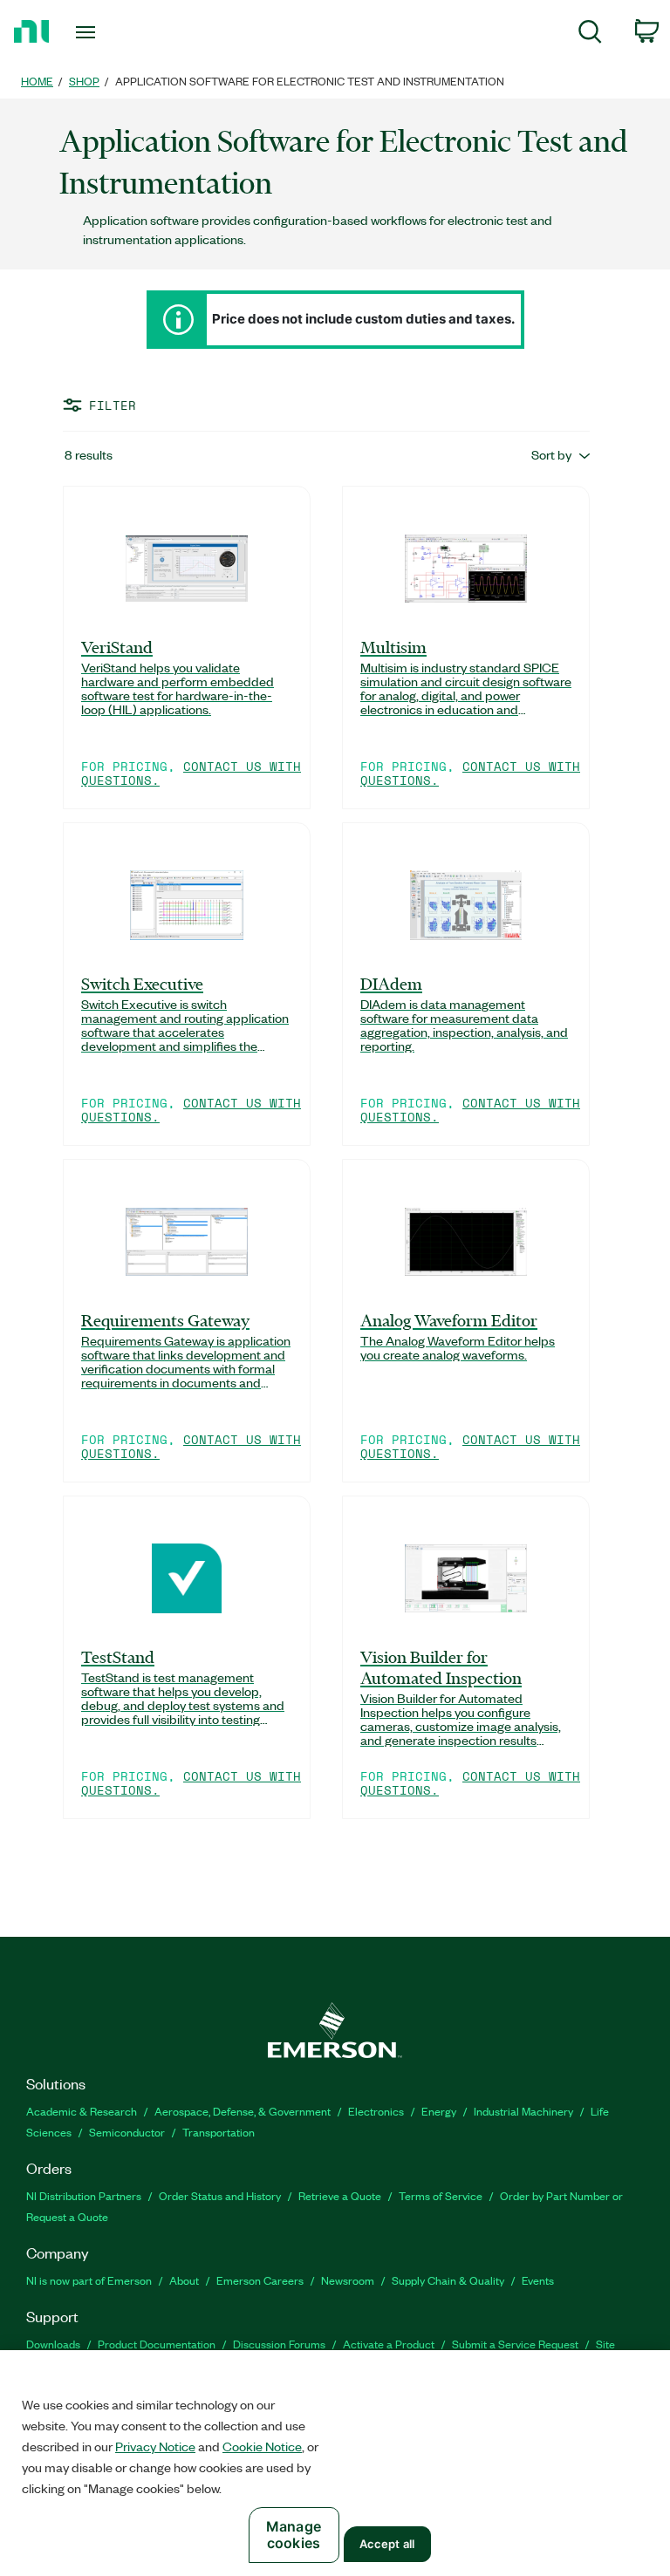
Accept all (387, 2544)
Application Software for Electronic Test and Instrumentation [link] (310, 81)
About (184, 2280)
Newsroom (348, 2280)
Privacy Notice (155, 2446)
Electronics (376, 2111)
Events (538, 2280)
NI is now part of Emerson (89, 2280)
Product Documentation (157, 2344)
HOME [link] (37, 81)
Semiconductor (127, 2132)
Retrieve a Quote (340, 2195)
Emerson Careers (260, 2280)
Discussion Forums (279, 2344)
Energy (439, 2111)
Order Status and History (220, 2195)
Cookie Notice (262, 2446)
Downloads (53, 2344)
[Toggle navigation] (105, 32)
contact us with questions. (191, 773)
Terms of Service (441, 2195)
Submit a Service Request (515, 2344)
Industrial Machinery (523, 2111)
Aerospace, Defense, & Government (243, 2111)
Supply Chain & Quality (448, 2280)
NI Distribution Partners (84, 2195)
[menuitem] (590, 34)
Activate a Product (389, 2344)
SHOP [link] (84, 81)
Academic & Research (82, 2111)
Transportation (219, 2132)
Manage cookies (294, 2535)
